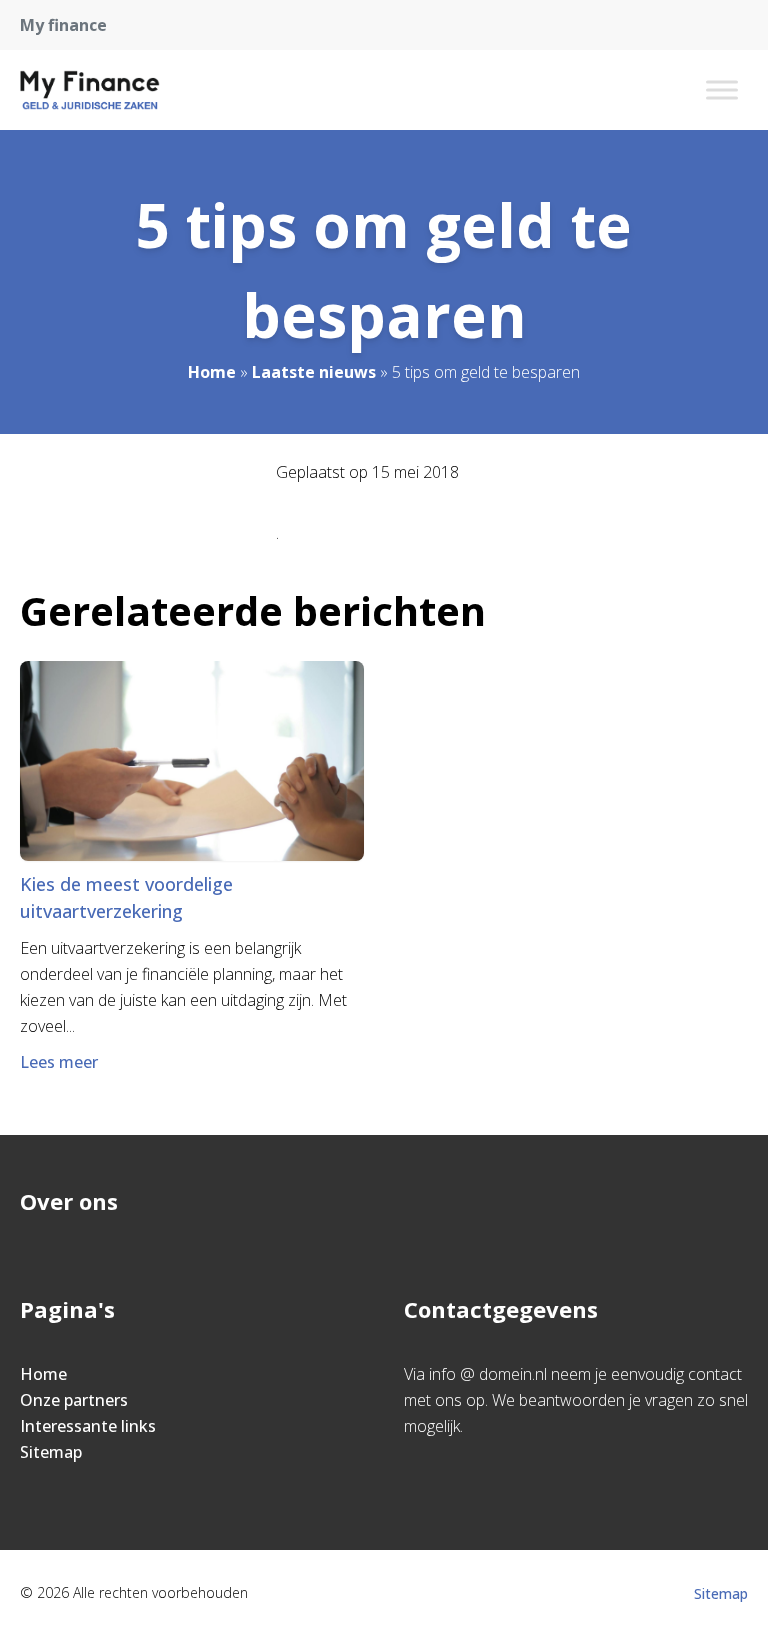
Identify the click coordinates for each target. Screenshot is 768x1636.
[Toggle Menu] (722, 89)
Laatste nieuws (314, 372)
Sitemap (51, 1452)
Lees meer (59, 1062)
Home (212, 372)
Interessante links (88, 1426)
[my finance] (90, 90)
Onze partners (74, 1400)
